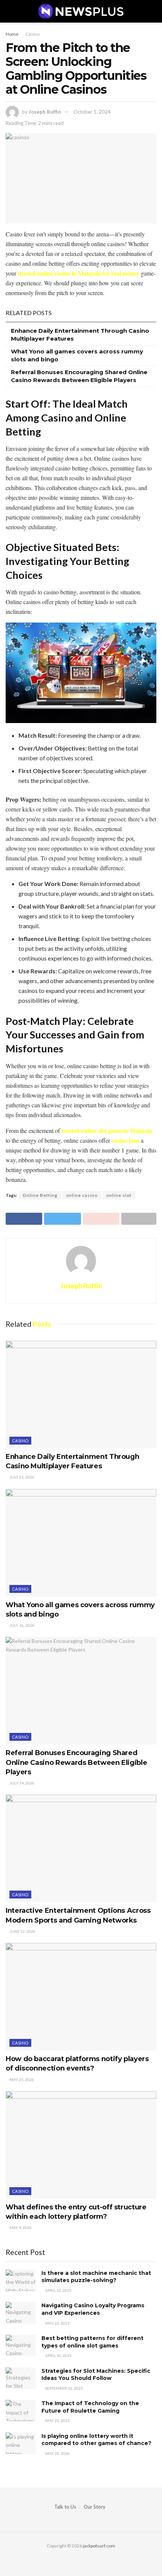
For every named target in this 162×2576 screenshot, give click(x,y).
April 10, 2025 (58, 2355)
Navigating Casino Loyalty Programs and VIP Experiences (93, 2309)
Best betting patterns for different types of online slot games (92, 2342)
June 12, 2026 (22, 1931)
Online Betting (40, 1195)
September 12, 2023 (64, 2388)
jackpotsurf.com (99, 2546)
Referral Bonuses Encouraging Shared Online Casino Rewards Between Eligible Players (76, 1762)
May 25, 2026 (21, 2080)
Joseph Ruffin (45, 112)
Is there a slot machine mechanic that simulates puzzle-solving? (96, 2277)
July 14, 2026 (21, 1783)
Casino (33, 34)
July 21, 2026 (21, 1477)
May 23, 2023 (57, 2421)
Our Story (95, 2507)
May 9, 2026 (20, 2227)
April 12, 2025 (58, 2290)
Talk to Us (65, 2507)
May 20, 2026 (57, 2453)
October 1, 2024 (92, 112)
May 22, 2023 (57, 2323)
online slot (119, 1195)
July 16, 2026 (21, 1625)
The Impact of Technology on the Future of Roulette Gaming (90, 2407)
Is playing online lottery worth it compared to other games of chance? (96, 2440)
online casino (82, 1195)
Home (12, 34)
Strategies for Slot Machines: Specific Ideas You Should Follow (96, 2375)
